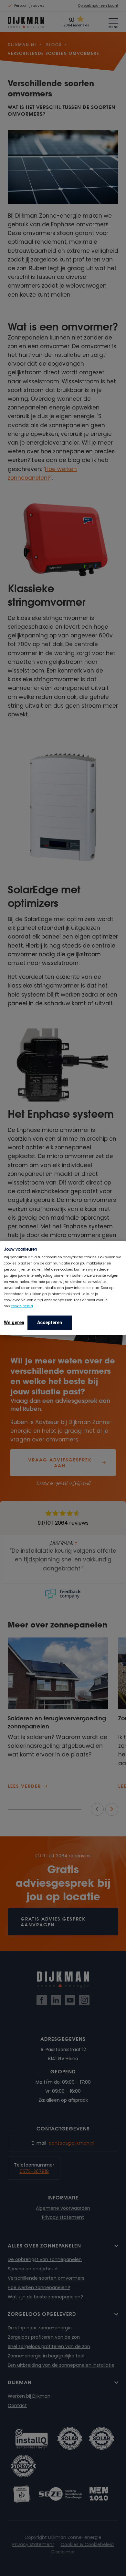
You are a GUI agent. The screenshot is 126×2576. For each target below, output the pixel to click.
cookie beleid (22, 1306)
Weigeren (14, 1322)
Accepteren (50, 1322)
